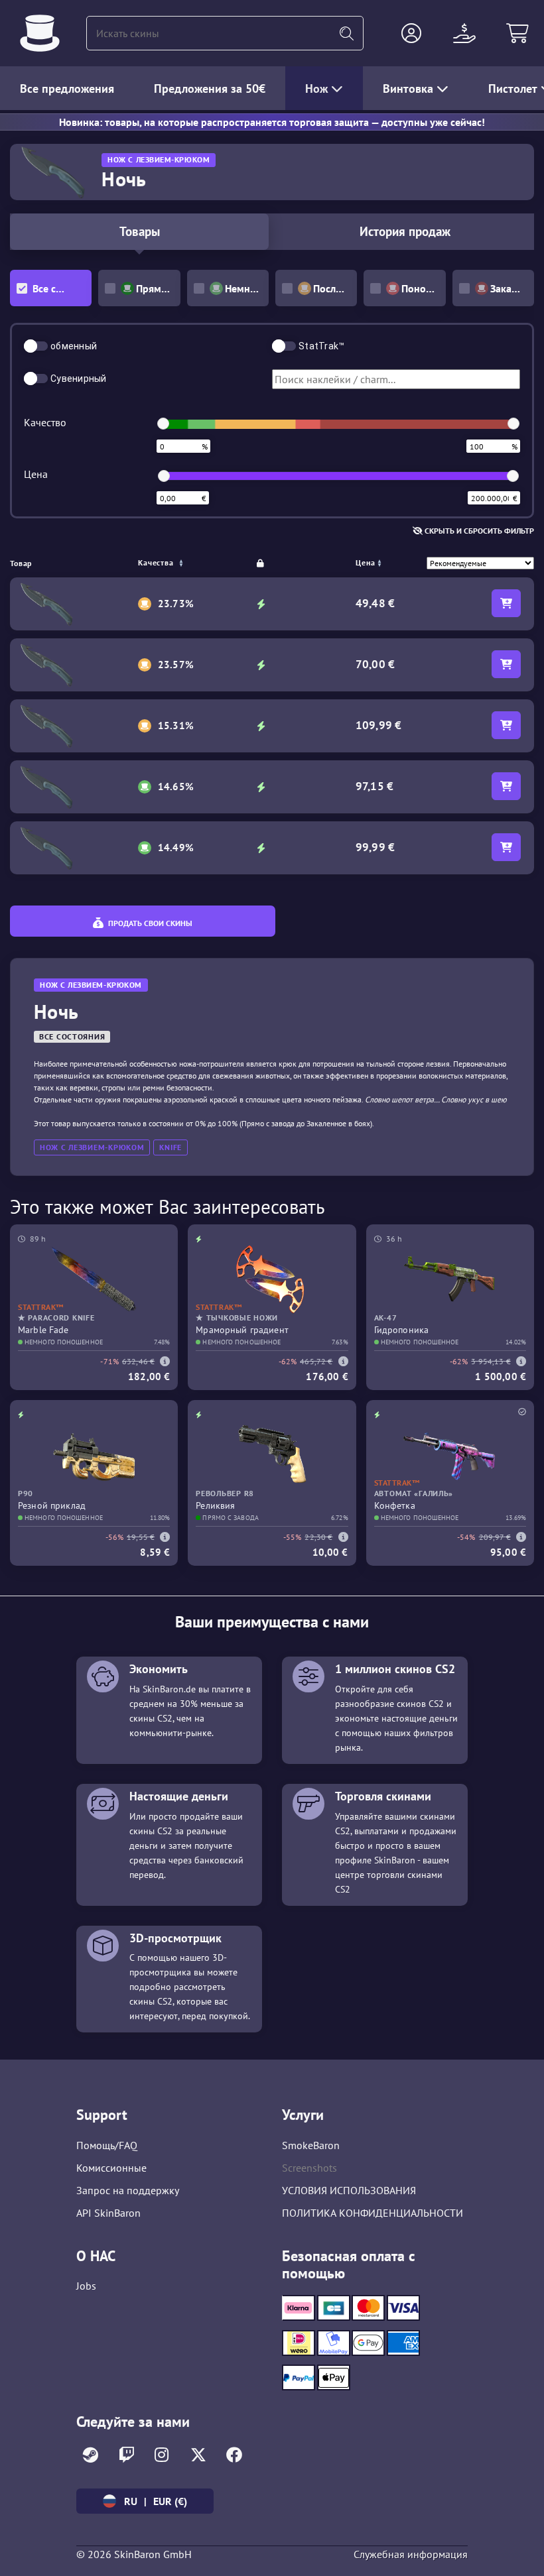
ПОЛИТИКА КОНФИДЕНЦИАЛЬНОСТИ (373, 2213)
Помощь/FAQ (107, 2145)
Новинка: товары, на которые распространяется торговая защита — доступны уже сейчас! (272, 122)
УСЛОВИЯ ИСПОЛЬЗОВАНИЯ (349, 2190)
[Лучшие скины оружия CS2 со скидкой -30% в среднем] (40, 33)
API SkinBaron (108, 2213)
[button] (411, 33)
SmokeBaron (311, 2145)
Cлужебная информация (411, 2554)
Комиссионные (111, 2168)
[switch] (36, 346)
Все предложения (67, 88)
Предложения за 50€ (210, 88)
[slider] (163, 424)
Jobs (86, 2286)
